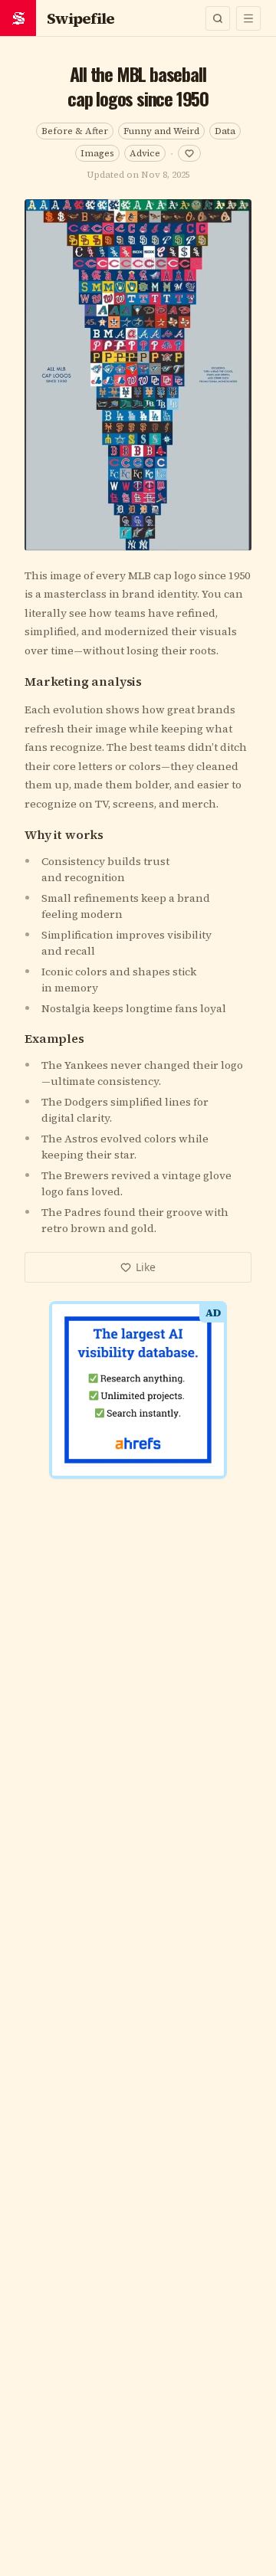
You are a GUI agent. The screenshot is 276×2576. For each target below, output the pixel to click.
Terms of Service (94, 1465)
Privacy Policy (186, 1465)
